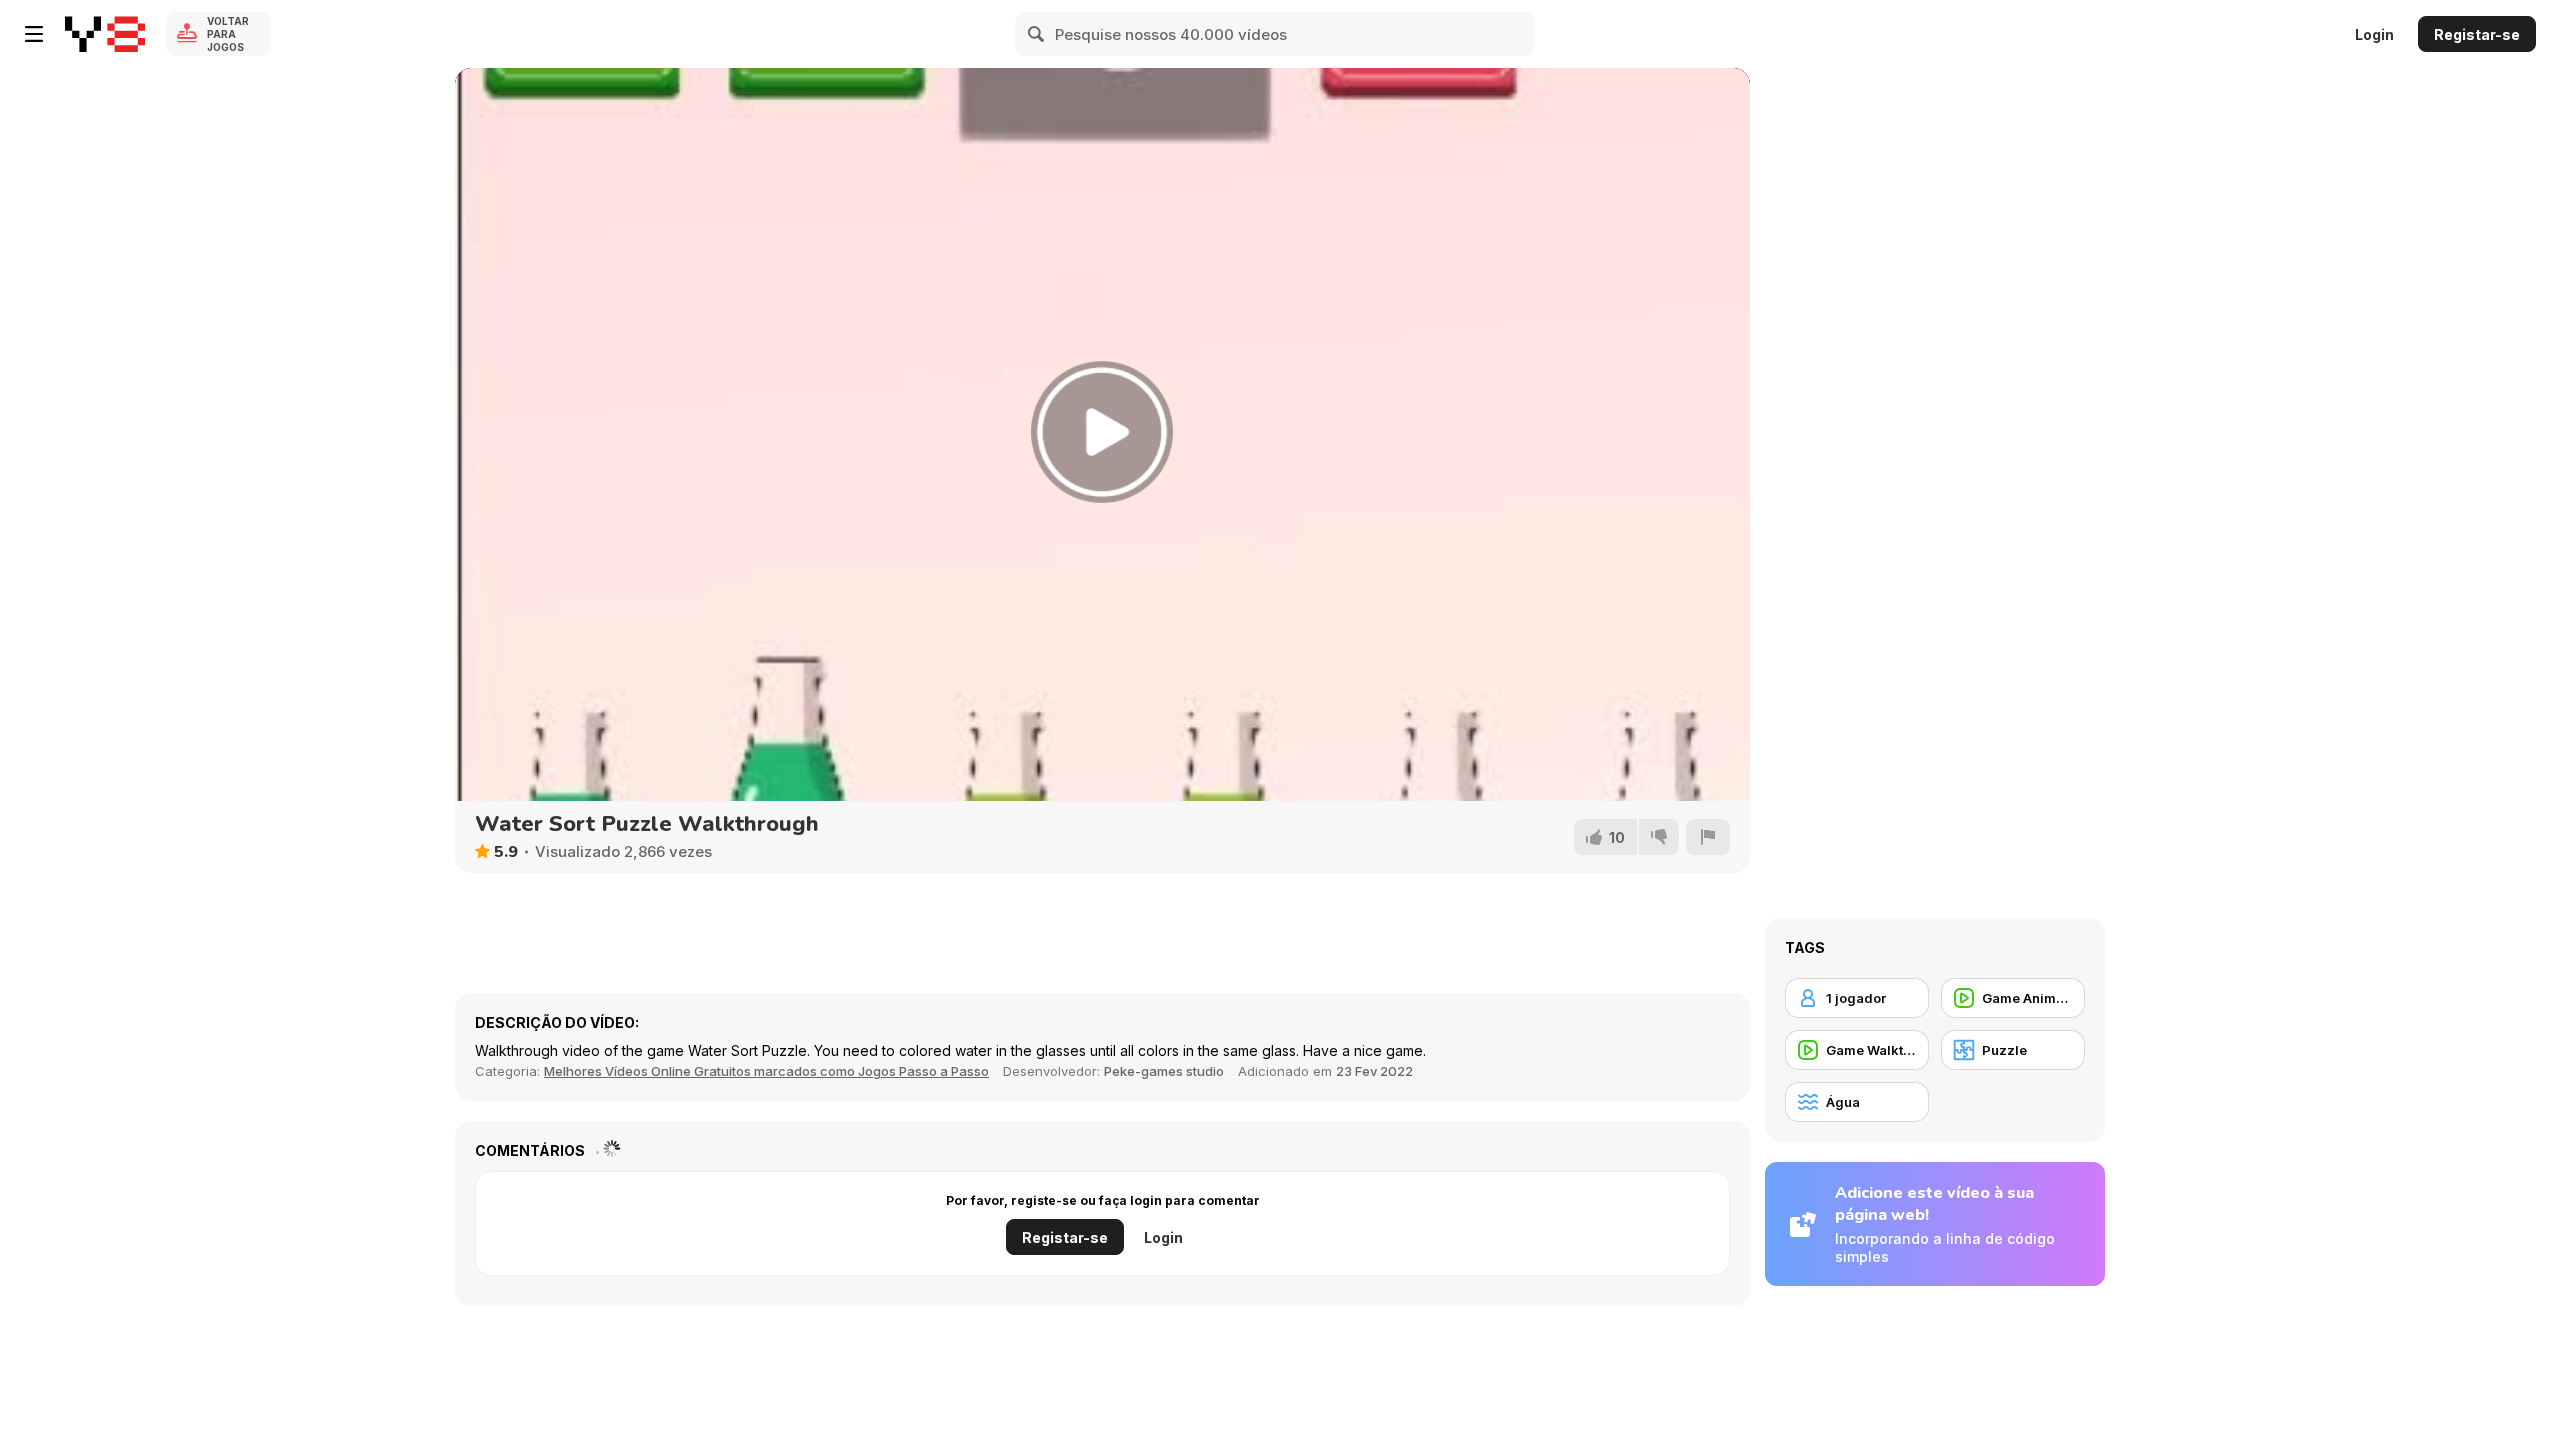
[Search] (1037, 34)
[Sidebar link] (34, 34)
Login (2374, 34)
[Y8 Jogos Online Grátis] (105, 34)
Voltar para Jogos (228, 34)
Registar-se (2477, 34)
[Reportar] (1708, 837)
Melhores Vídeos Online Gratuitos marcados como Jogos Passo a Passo (766, 1071)
